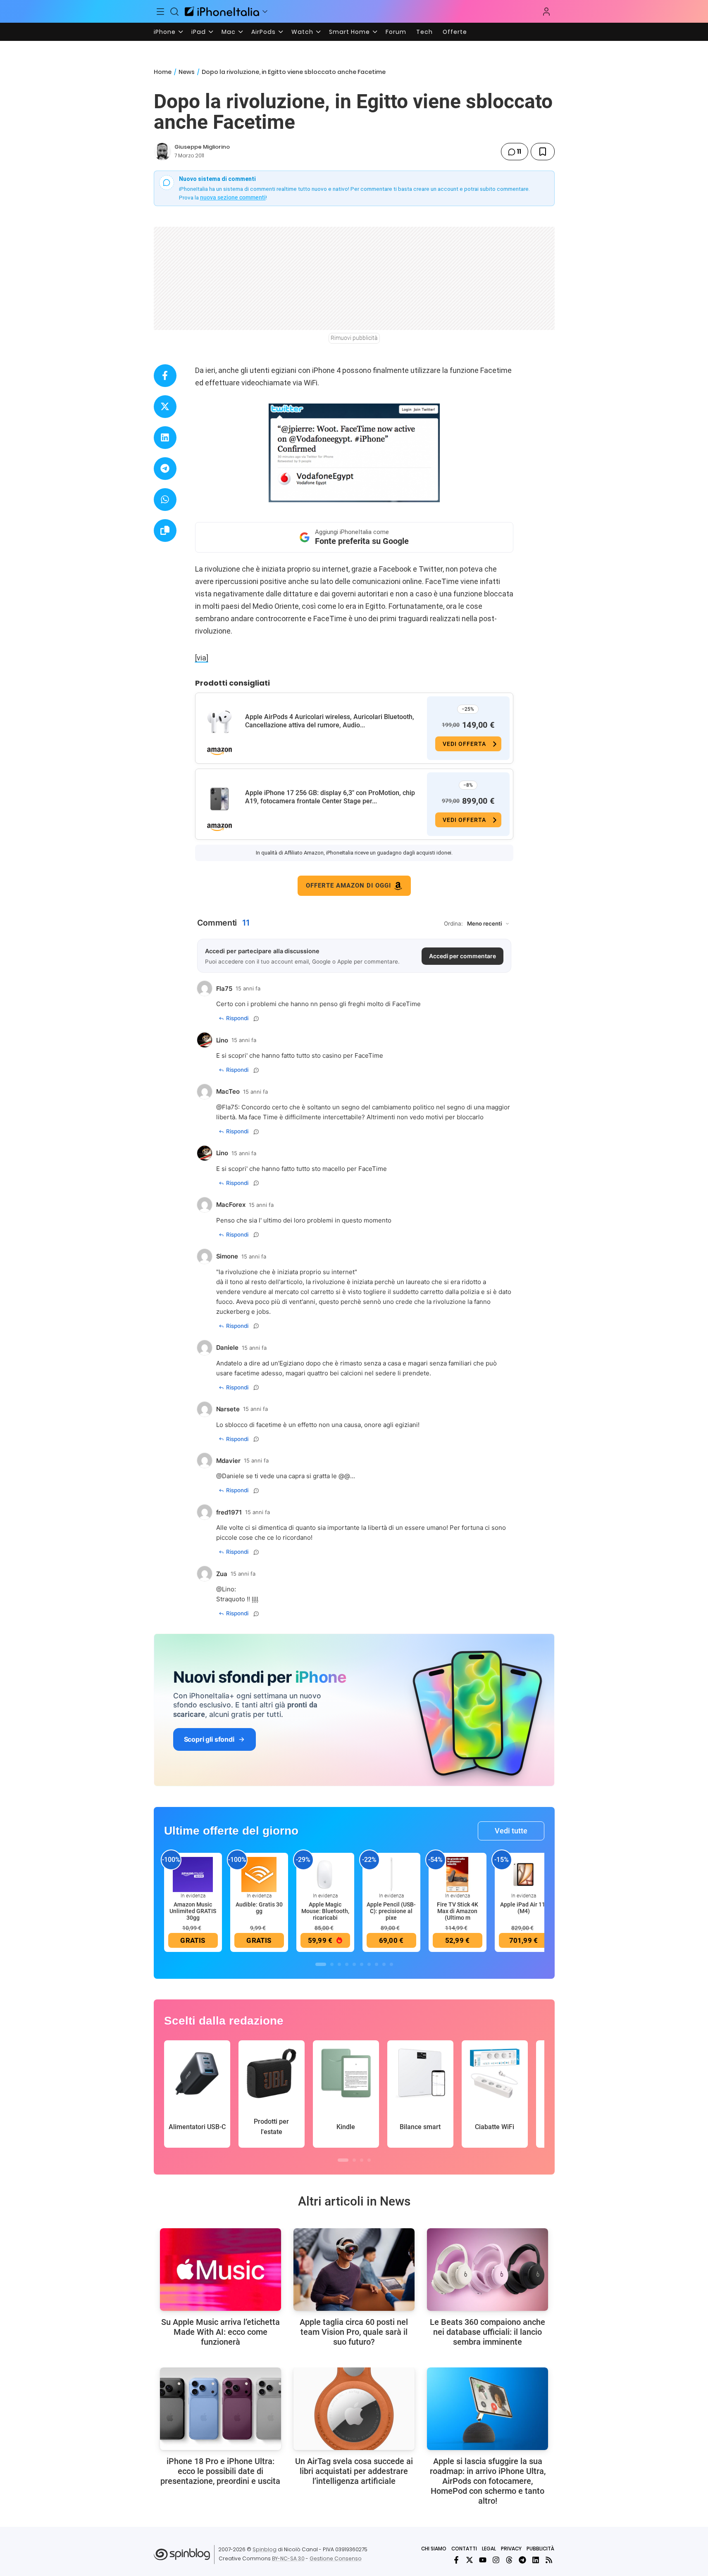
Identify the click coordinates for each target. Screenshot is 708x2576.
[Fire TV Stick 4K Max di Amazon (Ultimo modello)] (458, 1874)
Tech (424, 32)
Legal (489, 2549)
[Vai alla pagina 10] (391, 1964)
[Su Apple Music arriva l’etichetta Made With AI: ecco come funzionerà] (221, 2270)
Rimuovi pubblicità (354, 338)
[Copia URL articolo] (165, 531)
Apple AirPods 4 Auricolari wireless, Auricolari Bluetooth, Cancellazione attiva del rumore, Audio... (330, 721)
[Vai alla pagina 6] (362, 1964)
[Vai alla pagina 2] (332, 1964)
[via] (202, 658)
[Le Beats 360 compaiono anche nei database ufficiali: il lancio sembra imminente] (487, 2270)
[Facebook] (456, 2560)
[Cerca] (174, 12)
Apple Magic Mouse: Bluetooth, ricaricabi (325, 1911)
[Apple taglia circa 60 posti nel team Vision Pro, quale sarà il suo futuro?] (354, 2270)
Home (163, 72)
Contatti (464, 2549)
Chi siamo (434, 2549)
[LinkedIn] (536, 2560)
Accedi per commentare (462, 956)
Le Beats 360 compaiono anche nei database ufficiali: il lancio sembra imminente (487, 2332)
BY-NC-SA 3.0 (288, 2558)
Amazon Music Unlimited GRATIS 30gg (193, 1911)
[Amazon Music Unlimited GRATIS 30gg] (193, 1874)
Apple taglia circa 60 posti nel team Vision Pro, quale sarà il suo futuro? (354, 2332)
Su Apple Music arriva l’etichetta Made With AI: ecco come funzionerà (221, 2332)
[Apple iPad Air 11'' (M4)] (524, 1874)
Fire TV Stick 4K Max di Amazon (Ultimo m (458, 1911)
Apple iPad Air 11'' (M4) (523, 1908)
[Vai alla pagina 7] (369, 1964)
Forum (396, 32)
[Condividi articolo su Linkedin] (165, 438)
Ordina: (453, 924)
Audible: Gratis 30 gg (259, 1908)
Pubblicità (540, 2549)
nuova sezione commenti (233, 197)
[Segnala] (256, 1019)
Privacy (511, 2549)
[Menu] (161, 12)
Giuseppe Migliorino (202, 147)
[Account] (546, 12)
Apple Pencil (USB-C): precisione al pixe (391, 1911)
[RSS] (549, 2560)
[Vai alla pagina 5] (354, 1964)
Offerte (455, 32)
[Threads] (509, 2560)
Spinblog (265, 2549)
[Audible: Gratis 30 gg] (259, 1874)
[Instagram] (496, 2560)
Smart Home (349, 32)
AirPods (263, 32)
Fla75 (230, 1107)
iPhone (165, 32)
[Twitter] (470, 2560)
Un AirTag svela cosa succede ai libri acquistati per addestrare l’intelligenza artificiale (354, 2471)
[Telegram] (522, 2560)
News (187, 72)
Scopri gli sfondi (209, 1739)
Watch (302, 32)
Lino (228, 1589)
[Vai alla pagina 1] (321, 1964)
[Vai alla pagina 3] (339, 1964)
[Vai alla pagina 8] (377, 1964)
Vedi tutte (511, 1831)
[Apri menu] (265, 12)
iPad (199, 32)
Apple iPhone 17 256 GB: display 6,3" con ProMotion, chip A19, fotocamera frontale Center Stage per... (330, 797)
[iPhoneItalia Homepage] (222, 11)
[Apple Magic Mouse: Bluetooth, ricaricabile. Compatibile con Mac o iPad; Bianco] (325, 1874)
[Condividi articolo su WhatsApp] (165, 500)
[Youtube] (483, 2560)
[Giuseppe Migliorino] (162, 152)
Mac (229, 32)
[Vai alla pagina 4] (347, 1964)
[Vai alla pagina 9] (384, 1964)
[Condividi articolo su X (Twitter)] (165, 407)
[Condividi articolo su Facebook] (165, 376)
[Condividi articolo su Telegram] (165, 469)
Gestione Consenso (336, 2558)
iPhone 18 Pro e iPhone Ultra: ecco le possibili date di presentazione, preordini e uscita (220, 2471)
